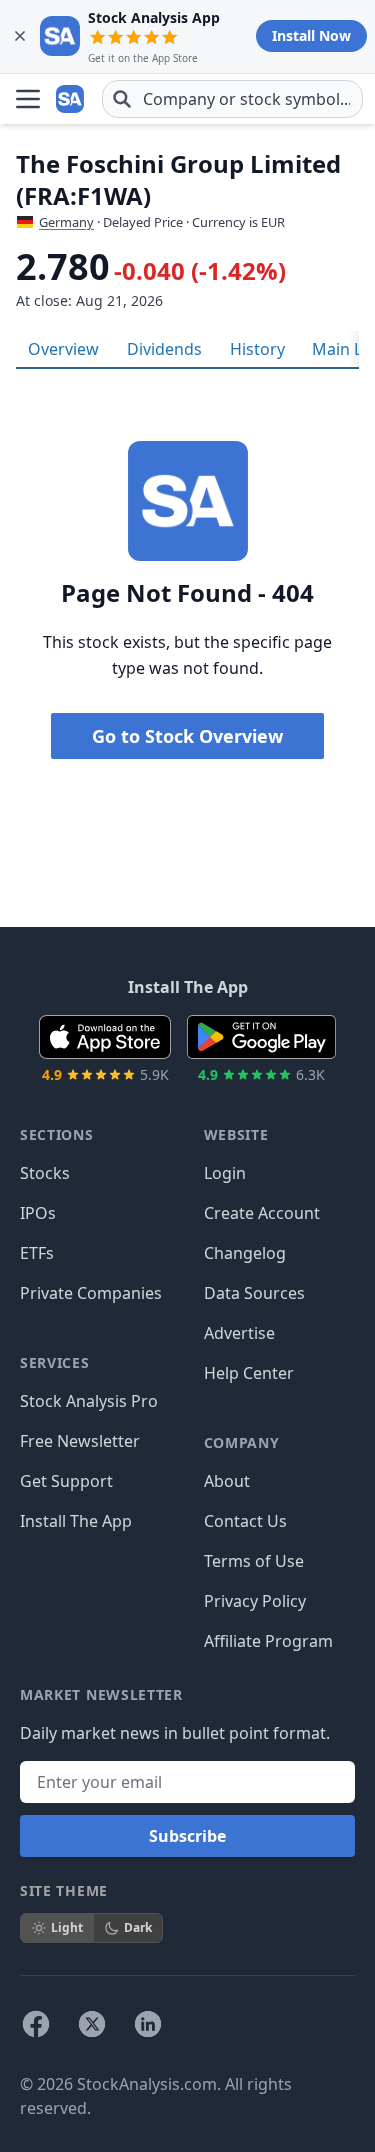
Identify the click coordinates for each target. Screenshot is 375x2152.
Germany (66, 222)
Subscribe (187, 1836)
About (227, 1481)
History (257, 349)
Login (225, 1173)
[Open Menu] (28, 99)
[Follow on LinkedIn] (148, 2024)
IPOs (38, 1213)
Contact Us (245, 1521)
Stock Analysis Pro (89, 1401)
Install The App (76, 1521)
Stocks (45, 1173)
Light (67, 1927)
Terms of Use (254, 1561)
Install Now (311, 35)
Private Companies (91, 1293)
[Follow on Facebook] (36, 2024)
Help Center (249, 1373)
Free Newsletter (80, 1441)
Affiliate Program (268, 1641)
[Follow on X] (92, 2024)
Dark (138, 1927)
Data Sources (254, 1293)
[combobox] (232, 99)
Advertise (239, 1333)
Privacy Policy (255, 1601)
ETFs (37, 1253)
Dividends (164, 349)
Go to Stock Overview (187, 736)
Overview (63, 349)
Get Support (66, 1481)
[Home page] (72, 99)
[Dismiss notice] (20, 36)
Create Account (262, 1213)
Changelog (245, 1253)
